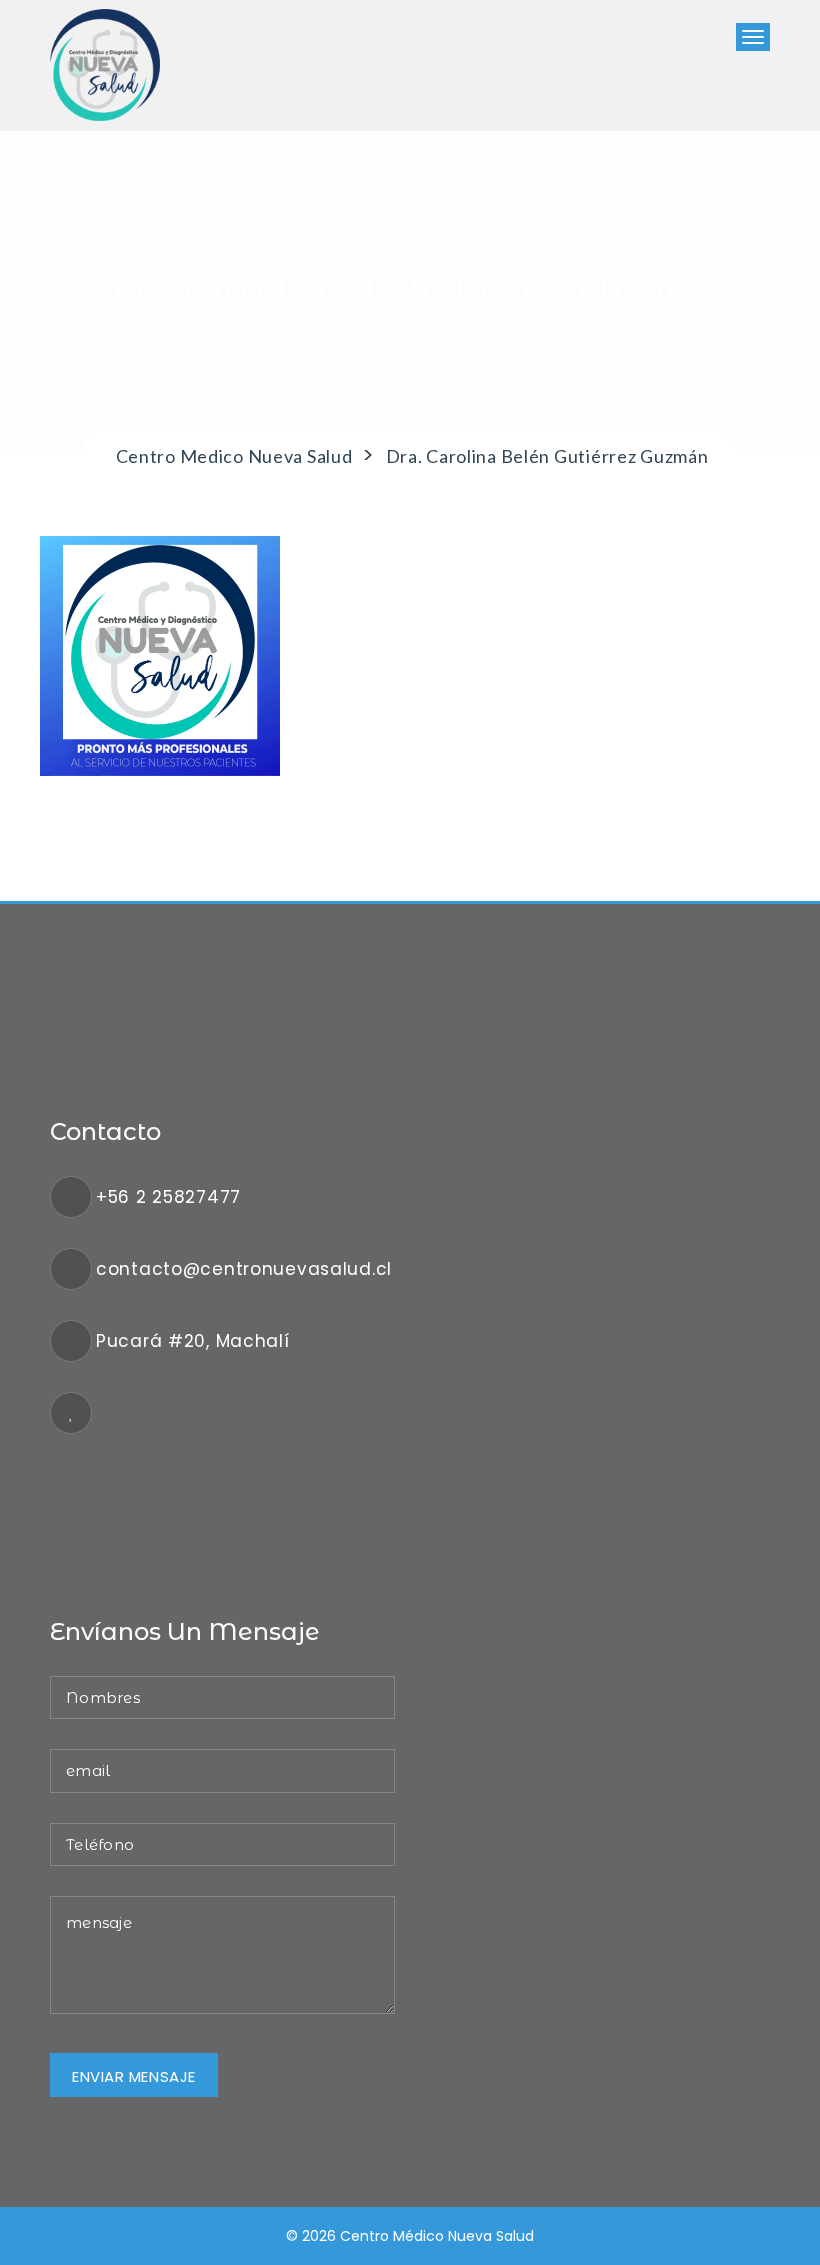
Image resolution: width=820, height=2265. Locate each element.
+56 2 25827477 (168, 1197)
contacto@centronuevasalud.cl (244, 1269)
